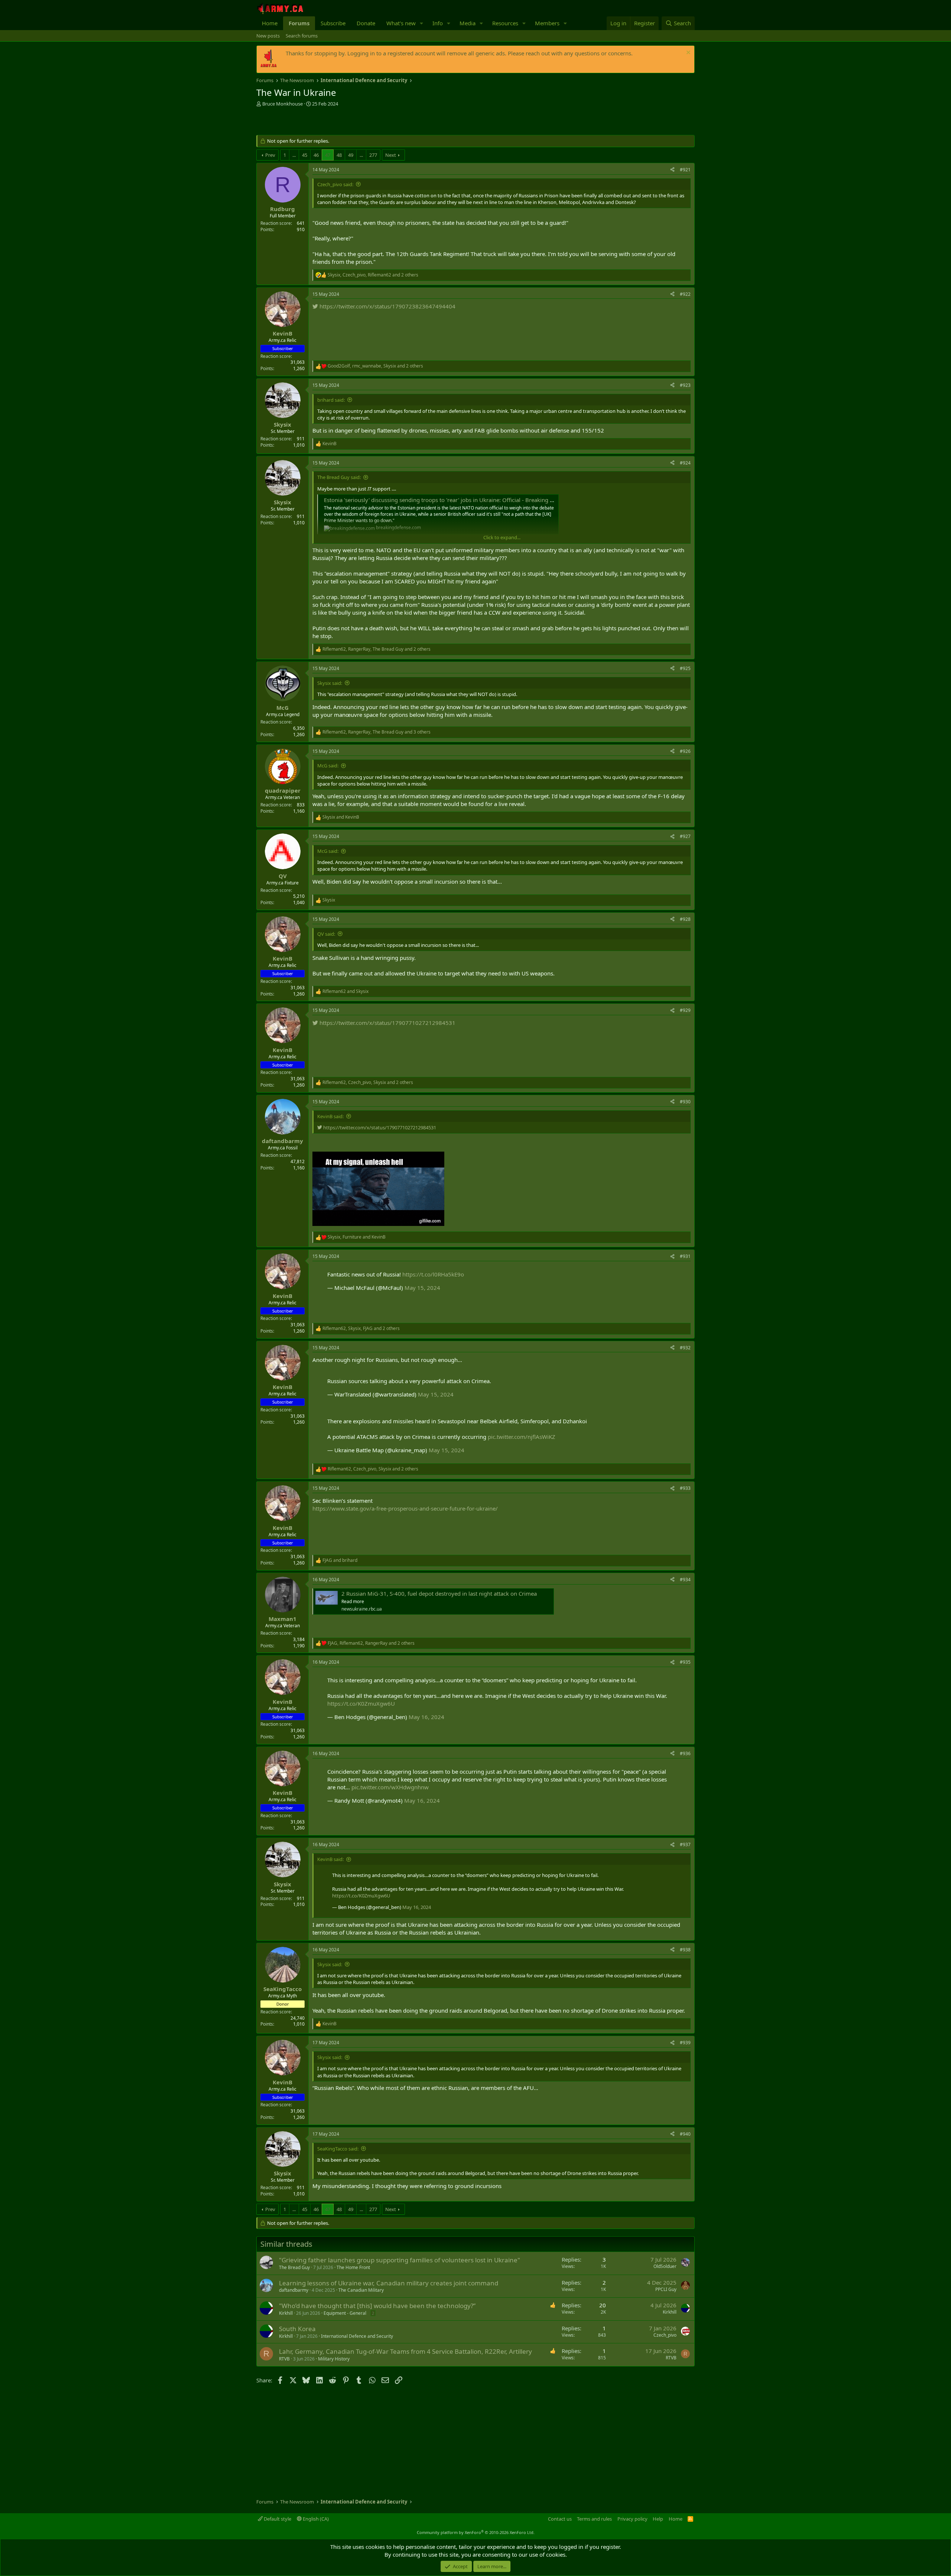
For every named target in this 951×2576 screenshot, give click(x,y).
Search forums (302, 36)
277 (373, 155)
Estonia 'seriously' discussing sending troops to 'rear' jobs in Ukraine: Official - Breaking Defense (447, 500)
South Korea (297, 2329)
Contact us (560, 2519)
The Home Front (353, 2267)
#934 (685, 1580)
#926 (685, 751)
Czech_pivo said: (335, 184)
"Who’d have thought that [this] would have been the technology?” (377, 2306)
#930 (685, 1102)
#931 (685, 1256)
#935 (685, 1662)
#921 (685, 170)
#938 (685, 1950)
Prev (270, 155)
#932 (685, 1348)
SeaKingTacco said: (338, 2149)
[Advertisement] (343, 122)
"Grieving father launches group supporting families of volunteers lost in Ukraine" (400, 2260)
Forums (299, 23)
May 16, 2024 (426, 1717)
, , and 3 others (376, 732)
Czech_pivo (665, 2335)
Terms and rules (594, 2519)
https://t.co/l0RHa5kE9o (433, 1274)
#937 (685, 1844)
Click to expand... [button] (502, 537)
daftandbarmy (294, 2290)
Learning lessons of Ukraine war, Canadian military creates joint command (389, 2283)
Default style (277, 2519)
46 (316, 155)
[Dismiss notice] (687, 53)
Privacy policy (632, 2519)
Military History (334, 2359)
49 (351, 155)
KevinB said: (330, 1116)
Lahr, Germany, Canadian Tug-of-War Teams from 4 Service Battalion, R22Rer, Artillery (405, 2351)
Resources (505, 23)
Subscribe (333, 23)
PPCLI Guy (666, 2289)
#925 (685, 668)
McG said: (328, 766)
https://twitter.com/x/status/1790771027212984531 (387, 1023)
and (341, 817)
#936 (685, 1753)
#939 (685, 2043)
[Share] (672, 170)
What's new (401, 23)
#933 (685, 1488)
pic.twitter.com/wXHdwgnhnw (390, 1787)
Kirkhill (286, 2313)
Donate (366, 23)
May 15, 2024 (422, 1288)
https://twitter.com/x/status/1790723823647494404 (387, 306)
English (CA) (315, 2519)
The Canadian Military (361, 2290)
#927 (685, 836)
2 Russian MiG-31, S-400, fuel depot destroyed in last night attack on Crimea (439, 1593)
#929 (685, 1010)
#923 (685, 385)
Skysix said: (330, 683)
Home (270, 23)
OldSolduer (665, 2266)
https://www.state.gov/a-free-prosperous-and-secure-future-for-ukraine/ (405, 1508)
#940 (685, 2134)
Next (391, 155)
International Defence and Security (357, 2336)
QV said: (326, 934)
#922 (685, 294)
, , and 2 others (373, 275)
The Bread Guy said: (339, 477)
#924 (685, 463)
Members (547, 23)
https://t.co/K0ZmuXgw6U (361, 1703)
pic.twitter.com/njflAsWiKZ (522, 1437)
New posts (268, 36)
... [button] (294, 155)
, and (357, 1237)
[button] (422, 23)
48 (339, 155)
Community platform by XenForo (476, 2532)
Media (468, 23)
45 (305, 155)
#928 (685, 919)
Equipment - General (345, 2313)
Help (658, 2519)
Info (438, 23)
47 (328, 155)
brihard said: (331, 400)
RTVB (284, 2359)
